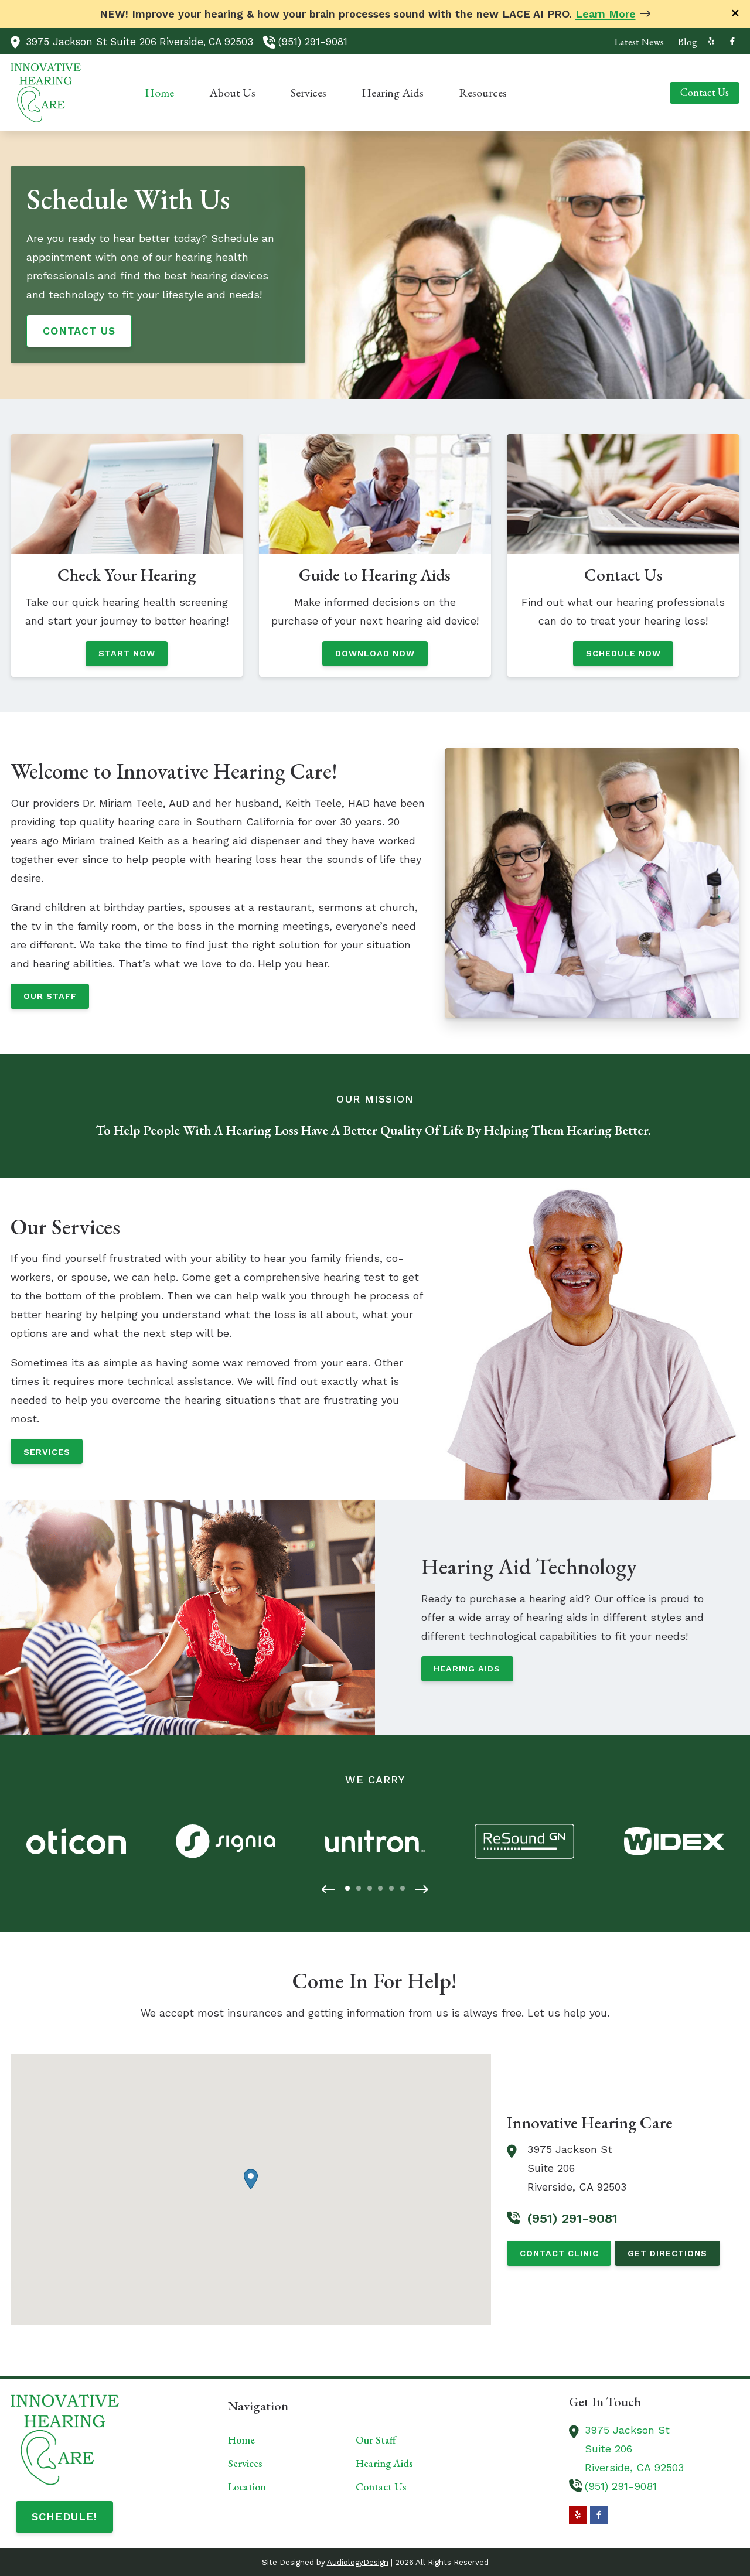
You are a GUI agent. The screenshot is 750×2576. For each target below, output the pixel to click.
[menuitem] (639, 42)
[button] (328, 1890)
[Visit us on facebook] (732, 41)
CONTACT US (79, 331)
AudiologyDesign (358, 2562)
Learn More (606, 14)
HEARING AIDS (467, 1669)
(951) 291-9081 (313, 42)
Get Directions (667, 2253)
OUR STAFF (50, 996)
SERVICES (47, 1452)
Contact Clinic (559, 2253)
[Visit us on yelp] (711, 41)
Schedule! (64, 2517)
